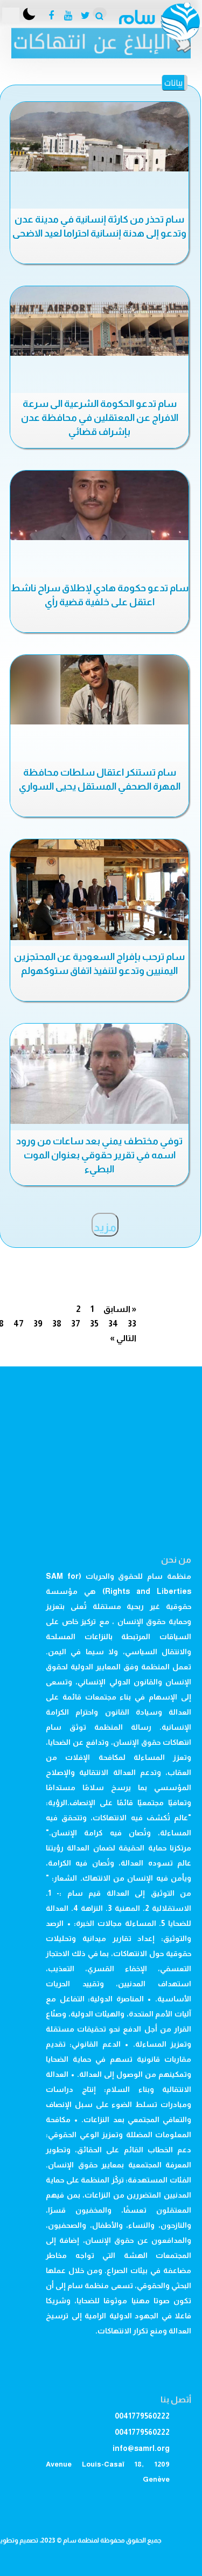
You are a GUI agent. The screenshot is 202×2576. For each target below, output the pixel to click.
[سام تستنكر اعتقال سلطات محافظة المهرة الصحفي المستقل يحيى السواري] (99, 690)
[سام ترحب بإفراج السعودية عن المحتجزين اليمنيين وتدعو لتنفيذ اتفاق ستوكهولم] (99, 890)
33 (132, 1324)
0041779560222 (142, 2416)
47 (19, 1324)
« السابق (120, 1309)
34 (113, 1324)
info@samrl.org (141, 2448)
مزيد (105, 1227)
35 (94, 1324)
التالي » (123, 1338)
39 (38, 1324)
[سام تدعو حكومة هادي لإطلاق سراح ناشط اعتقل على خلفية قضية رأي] (99, 505)
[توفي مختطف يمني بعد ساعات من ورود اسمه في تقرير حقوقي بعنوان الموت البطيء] (99, 1074)
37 (76, 1324)
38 (57, 1324)
